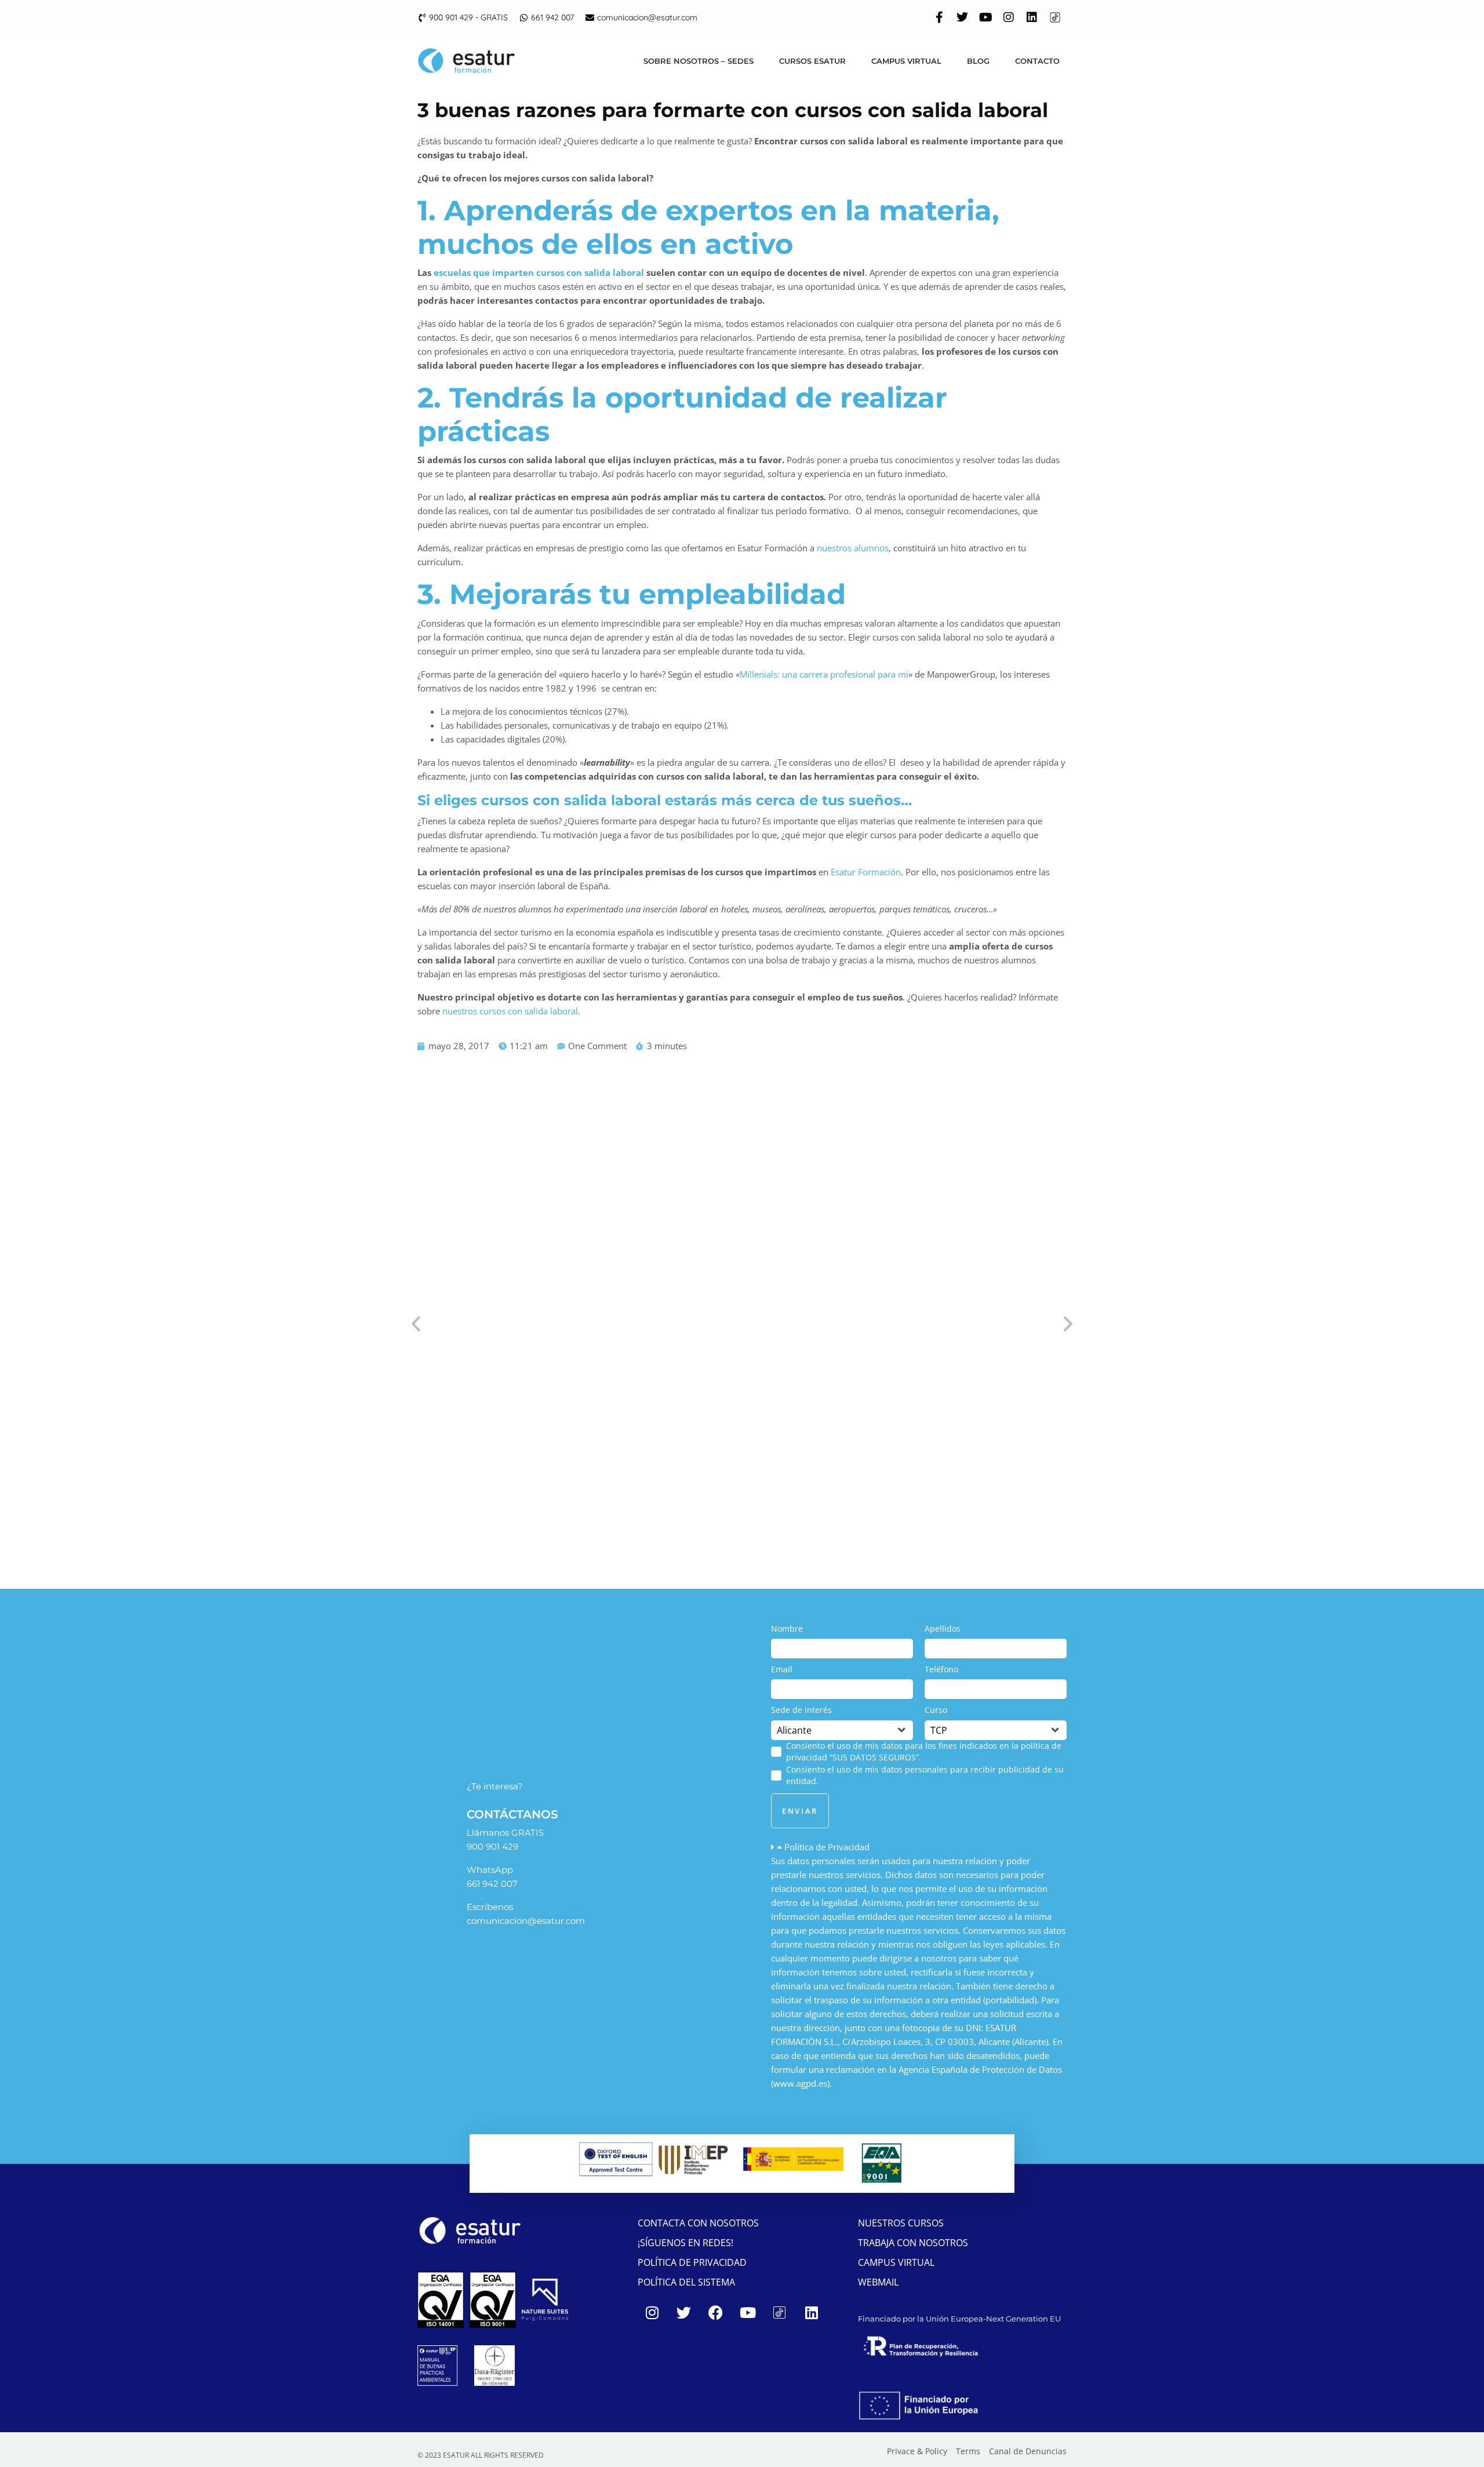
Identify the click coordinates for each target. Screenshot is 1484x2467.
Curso (936, 1710)
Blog (978, 61)
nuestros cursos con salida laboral (510, 1011)
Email (782, 1669)
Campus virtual (906, 61)
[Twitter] (962, 17)
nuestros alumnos (853, 548)
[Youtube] (985, 17)
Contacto (1037, 61)
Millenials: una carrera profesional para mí (824, 674)
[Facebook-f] (939, 17)
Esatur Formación (866, 872)
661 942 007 (492, 1884)
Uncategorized (715, 1508)
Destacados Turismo (574, 1508)
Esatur (632, 1508)
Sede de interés (801, 1710)
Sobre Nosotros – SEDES (699, 61)
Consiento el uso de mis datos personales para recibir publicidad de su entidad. (925, 1775)
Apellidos (943, 1629)
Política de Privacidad (827, 1847)
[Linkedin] (1032, 17)
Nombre (787, 1629)
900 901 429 (492, 1846)
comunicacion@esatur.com (526, 1921)
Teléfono (941, 1669)
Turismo (665, 1508)
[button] (919, 1847)
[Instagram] (1009, 17)
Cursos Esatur (812, 61)
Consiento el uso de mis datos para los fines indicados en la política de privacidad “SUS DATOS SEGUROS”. (924, 1751)
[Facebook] (716, 2312)
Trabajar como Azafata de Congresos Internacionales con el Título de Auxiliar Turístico (713, 1492)
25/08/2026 (442, 1508)
